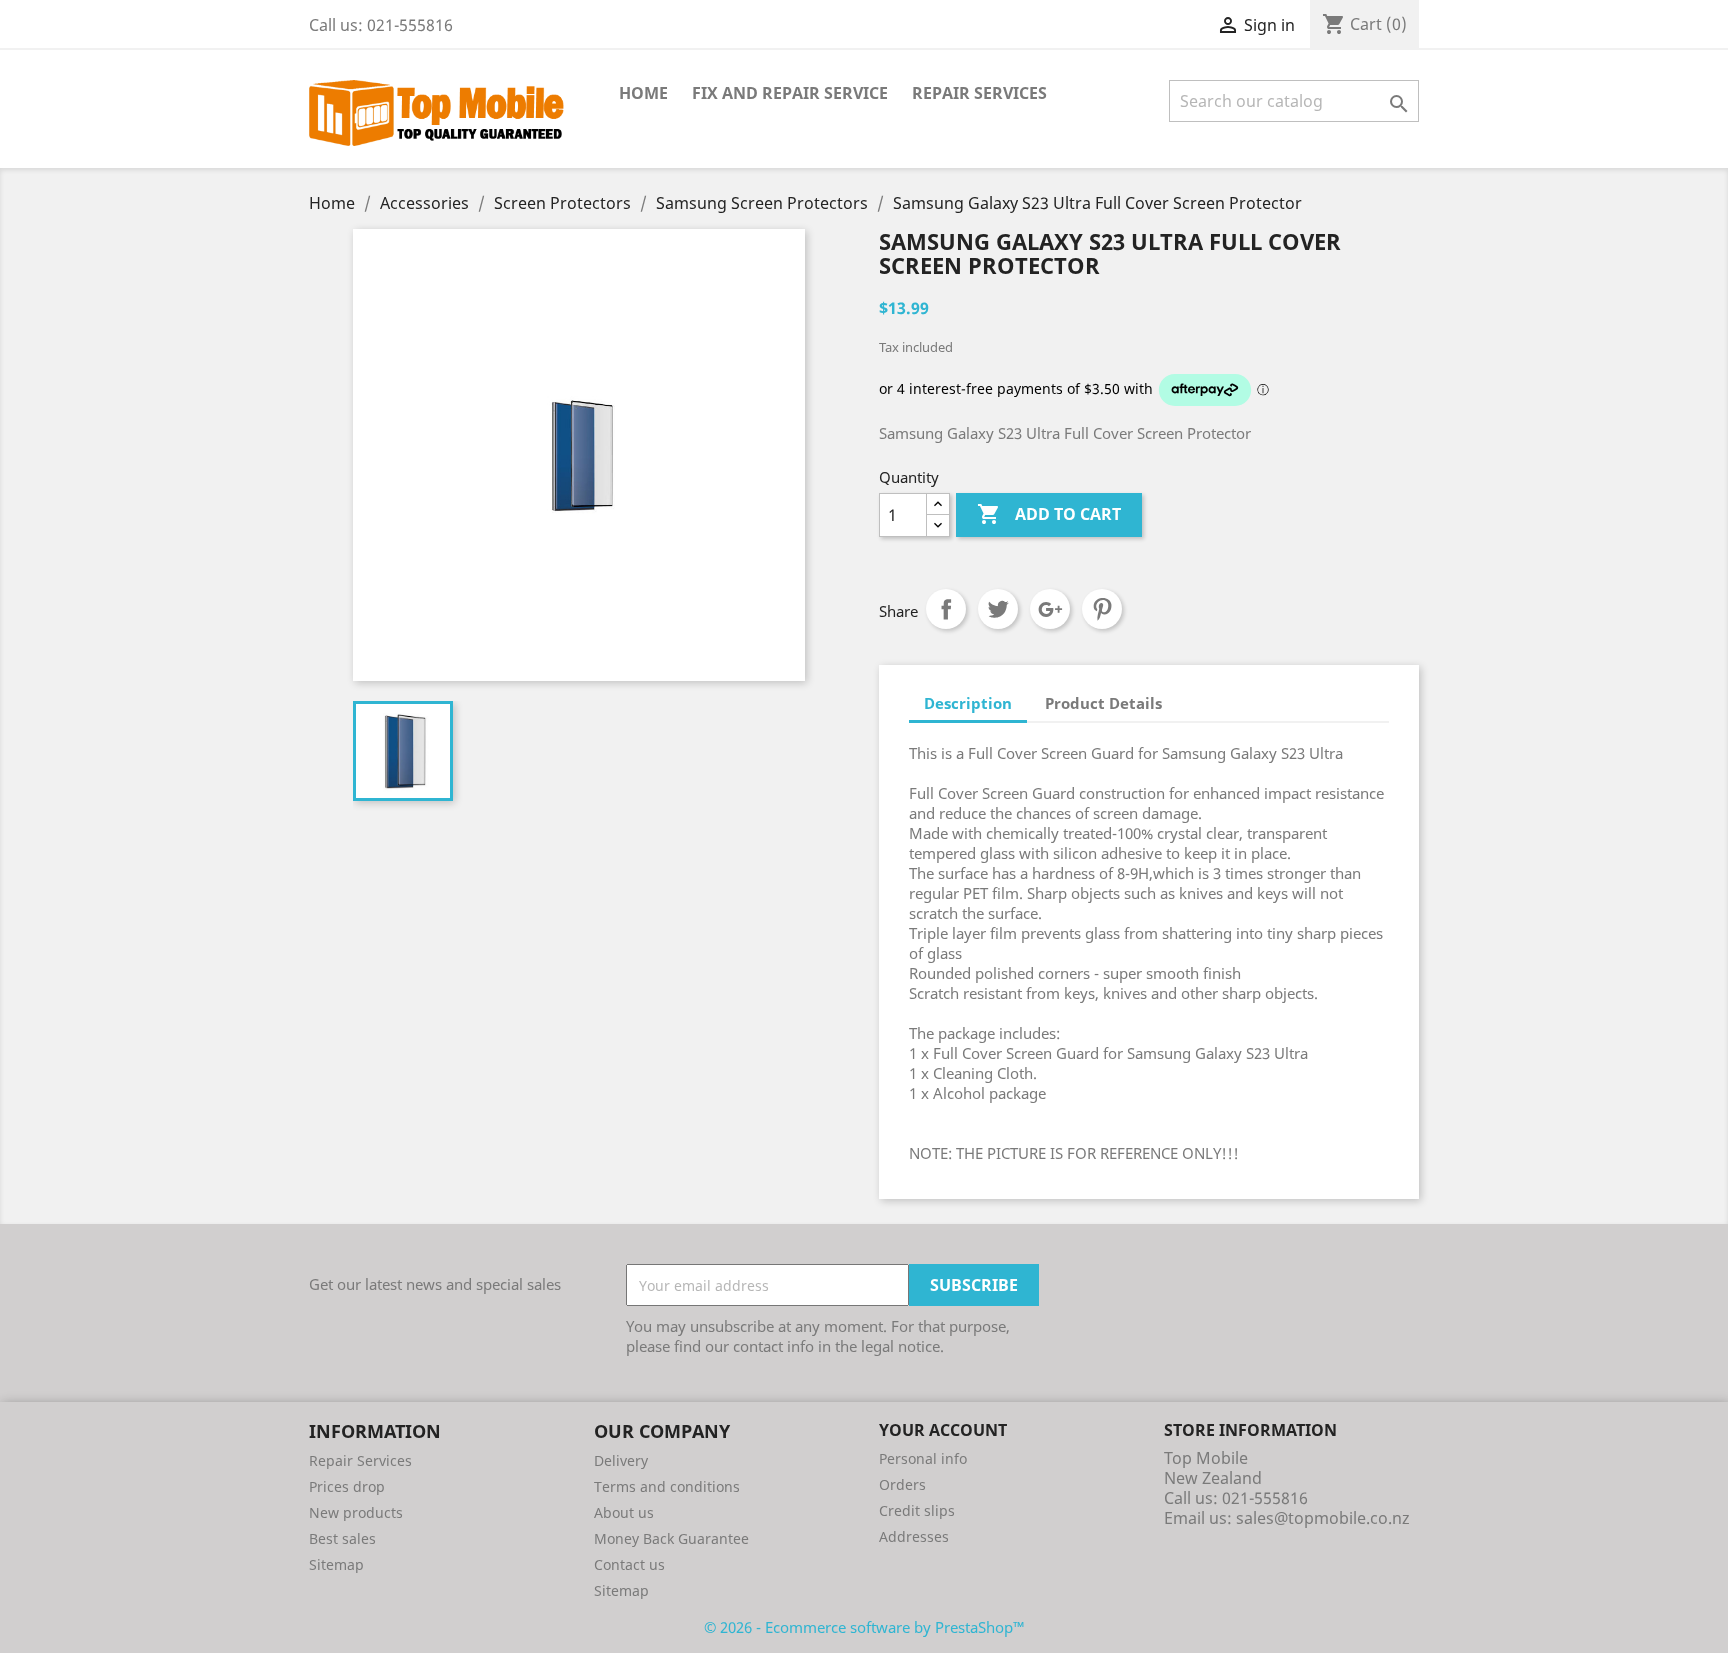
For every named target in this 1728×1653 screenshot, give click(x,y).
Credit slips (917, 1510)
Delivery (621, 1460)
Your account (943, 1430)
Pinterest (1102, 609)
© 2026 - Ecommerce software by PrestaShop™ (864, 1627)
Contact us (629, 1564)
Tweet (998, 609)
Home (643, 93)
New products (356, 1512)
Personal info (923, 1458)
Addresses (914, 1536)
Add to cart (1049, 514)
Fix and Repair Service (790, 93)
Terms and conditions (667, 1486)
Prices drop (347, 1486)
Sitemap (336, 1564)
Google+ (1050, 609)
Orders (902, 1484)
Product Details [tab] (1103, 703)
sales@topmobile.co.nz (1323, 1518)
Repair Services (979, 93)
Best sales (342, 1538)
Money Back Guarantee (671, 1538)
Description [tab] (968, 703)
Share (946, 609)
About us (624, 1512)
